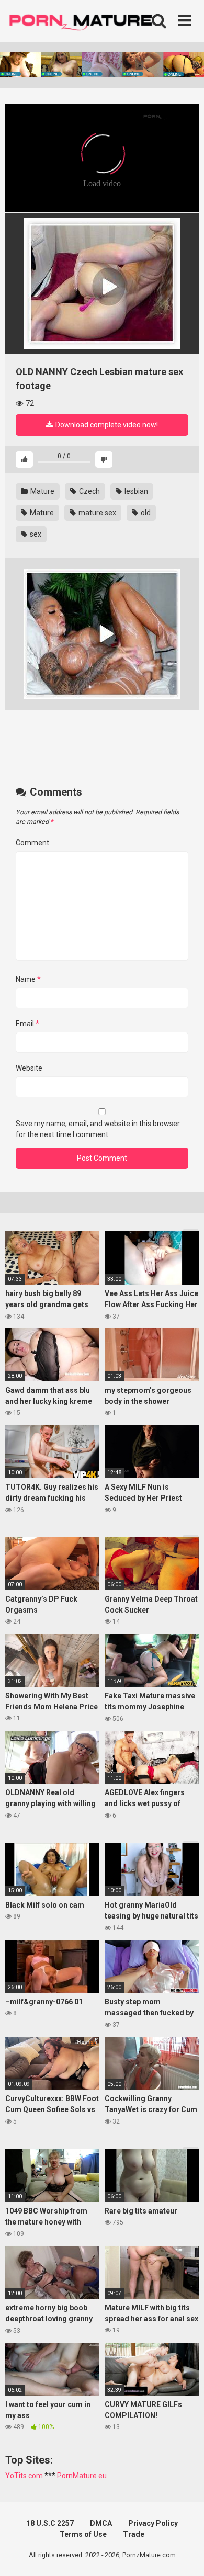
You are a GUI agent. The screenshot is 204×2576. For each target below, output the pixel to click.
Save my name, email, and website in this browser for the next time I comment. (98, 1129)
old (145, 513)
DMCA (101, 2523)
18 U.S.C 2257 (50, 2523)
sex (35, 534)
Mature (42, 491)
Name (28, 979)
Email (27, 1024)
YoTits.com (24, 2476)
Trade (134, 2534)
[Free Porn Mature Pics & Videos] (84, 21)
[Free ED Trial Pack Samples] (102, 283)
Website (29, 1068)
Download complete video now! (106, 425)
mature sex (97, 513)
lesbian (135, 491)
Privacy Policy (153, 2523)
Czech (89, 491)
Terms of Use (83, 2534)
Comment (32, 843)
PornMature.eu (82, 2476)
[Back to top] (185, 2555)
